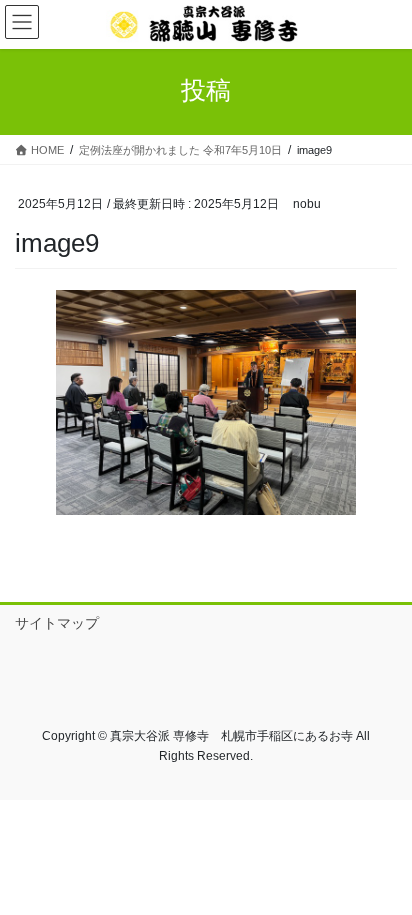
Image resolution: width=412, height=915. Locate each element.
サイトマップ (57, 623)
